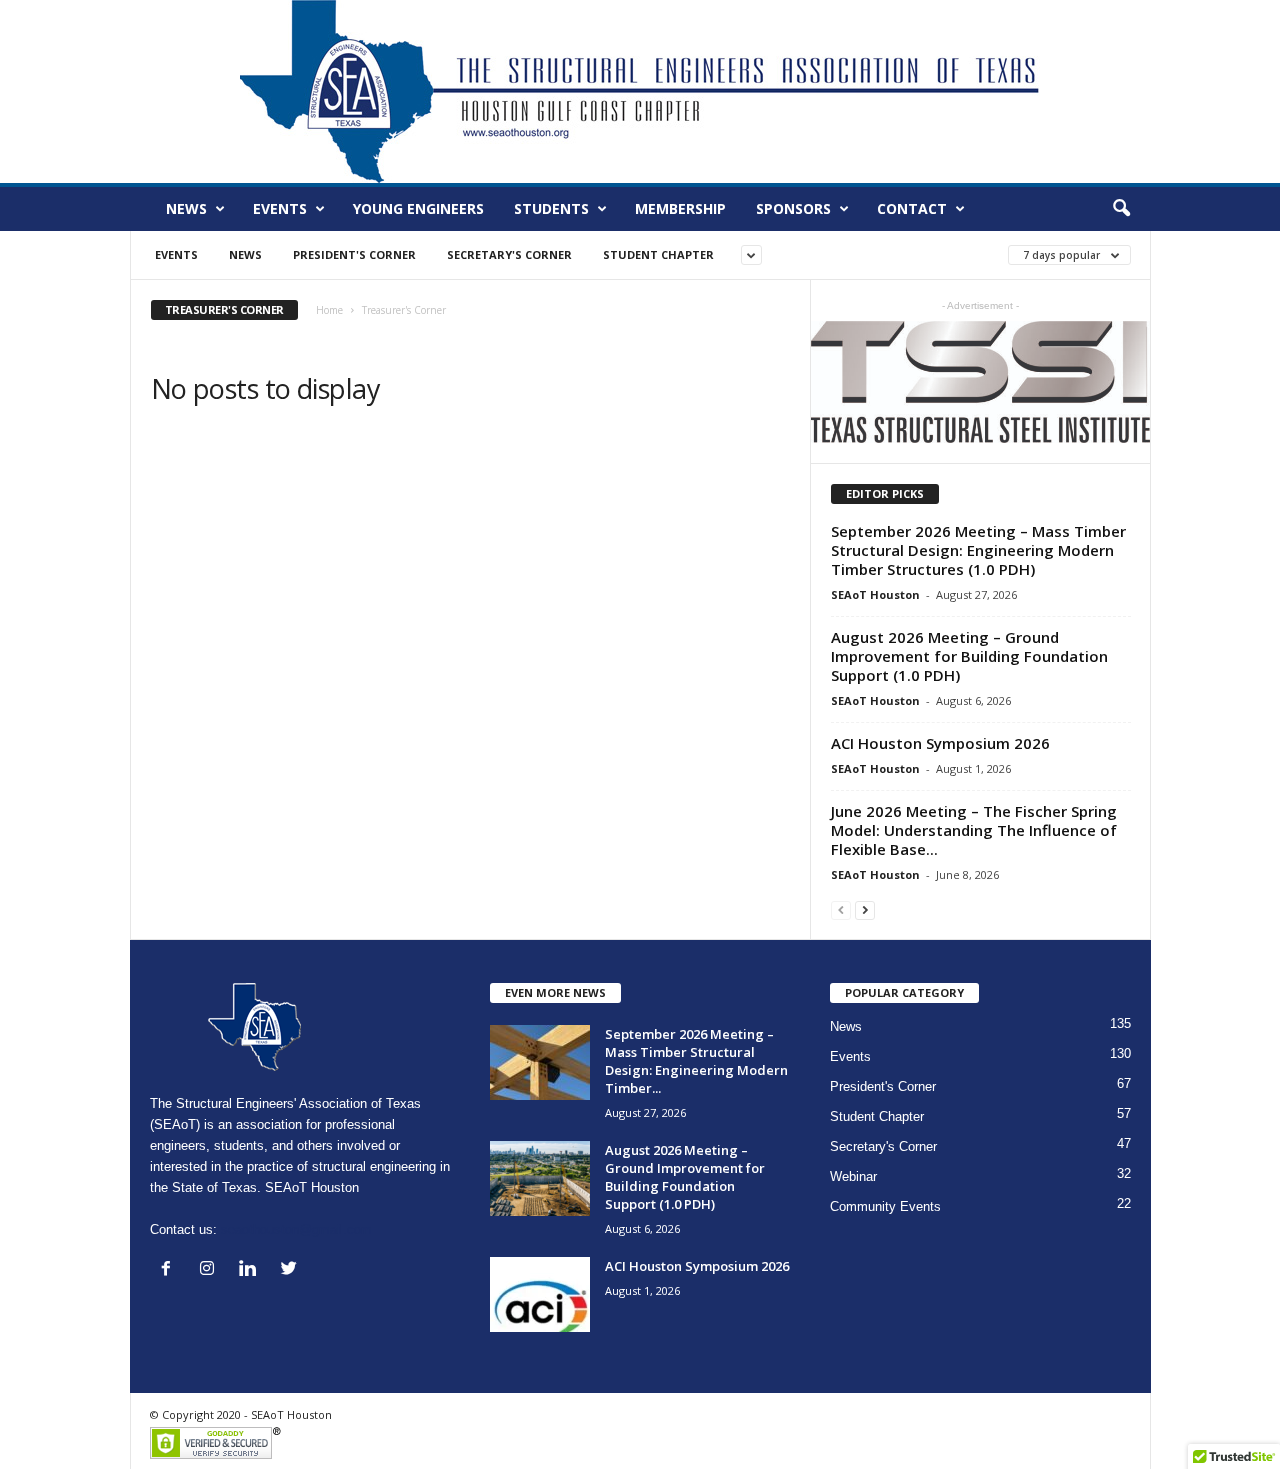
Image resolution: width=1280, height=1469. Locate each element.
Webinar (853, 1176)
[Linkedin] (252, 1270)
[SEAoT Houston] (640, 91)
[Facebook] (170, 1270)
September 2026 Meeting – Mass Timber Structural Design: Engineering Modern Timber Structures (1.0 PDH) (978, 550)
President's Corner (354, 254)
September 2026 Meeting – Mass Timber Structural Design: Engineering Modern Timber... (696, 1061)
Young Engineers (418, 208)
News (186, 208)
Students (551, 208)
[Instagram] (211, 1270)
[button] (1121, 209)
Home (329, 310)
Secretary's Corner (509, 254)
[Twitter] (291, 1270)
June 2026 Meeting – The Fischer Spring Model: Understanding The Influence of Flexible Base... (974, 830)
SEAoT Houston (875, 594)
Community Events (885, 1206)
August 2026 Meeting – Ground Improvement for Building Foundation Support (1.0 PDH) (969, 656)
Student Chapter (658, 254)
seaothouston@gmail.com (296, 1229)
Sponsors (793, 208)
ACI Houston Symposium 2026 (940, 743)
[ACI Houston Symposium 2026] (540, 1294)
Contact (912, 208)
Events (280, 208)
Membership (680, 208)
